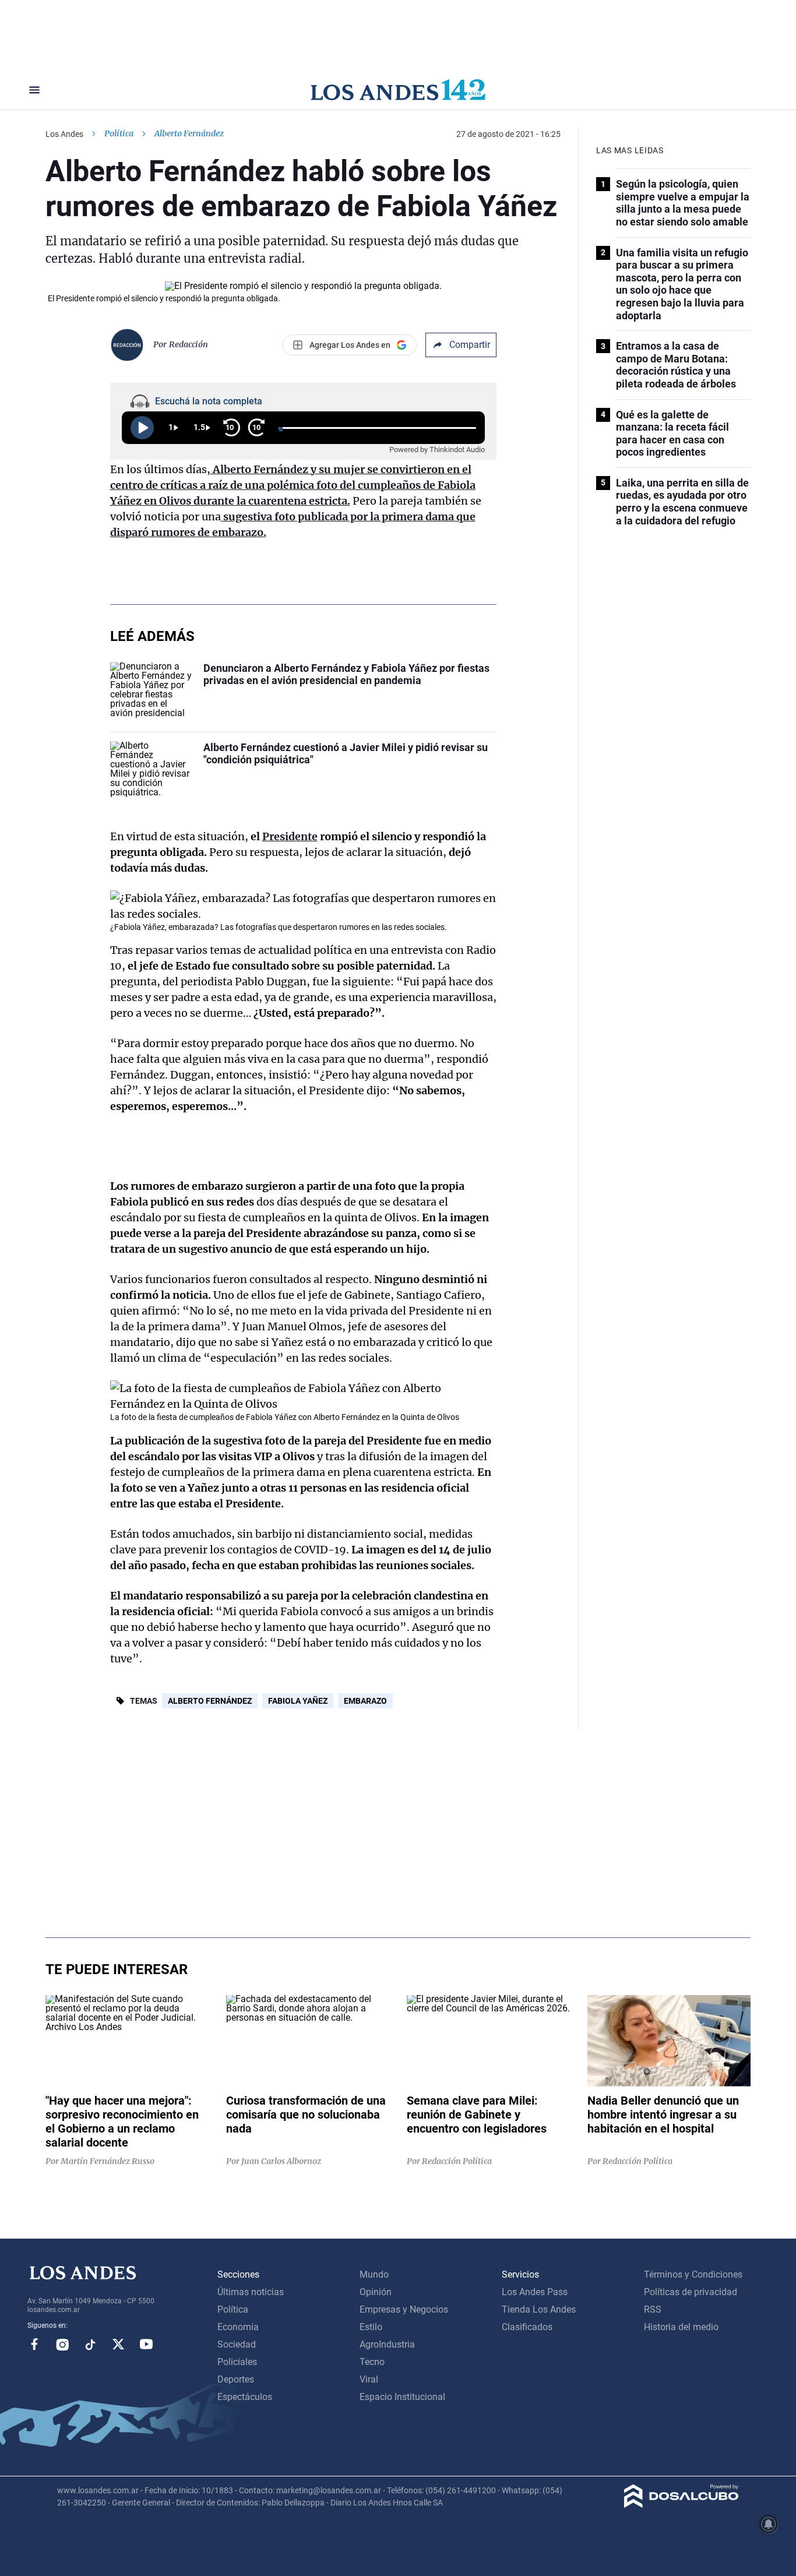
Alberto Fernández (210, 1701)
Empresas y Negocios (404, 2309)
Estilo (371, 2327)
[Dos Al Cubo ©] (681, 2505)
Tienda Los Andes (539, 2309)
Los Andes (64, 134)
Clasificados (527, 2327)
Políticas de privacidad (691, 2292)
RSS (653, 2309)
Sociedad (237, 2344)
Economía (238, 2327)
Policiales (237, 2362)
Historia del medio (681, 2327)
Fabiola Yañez (298, 1701)
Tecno (372, 2362)
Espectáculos (245, 2397)
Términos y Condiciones (693, 2274)
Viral (369, 2379)
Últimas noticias (251, 2292)
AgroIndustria (387, 2344)
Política (119, 133)
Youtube (146, 2344)
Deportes (236, 2379)
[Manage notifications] (769, 2524)
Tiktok (90, 2344)
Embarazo (365, 1701)
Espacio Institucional (402, 2397)
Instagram (62, 2344)
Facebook (34, 2344)
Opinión (376, 2292)
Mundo (374, 2274)
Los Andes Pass (535, 2292)
